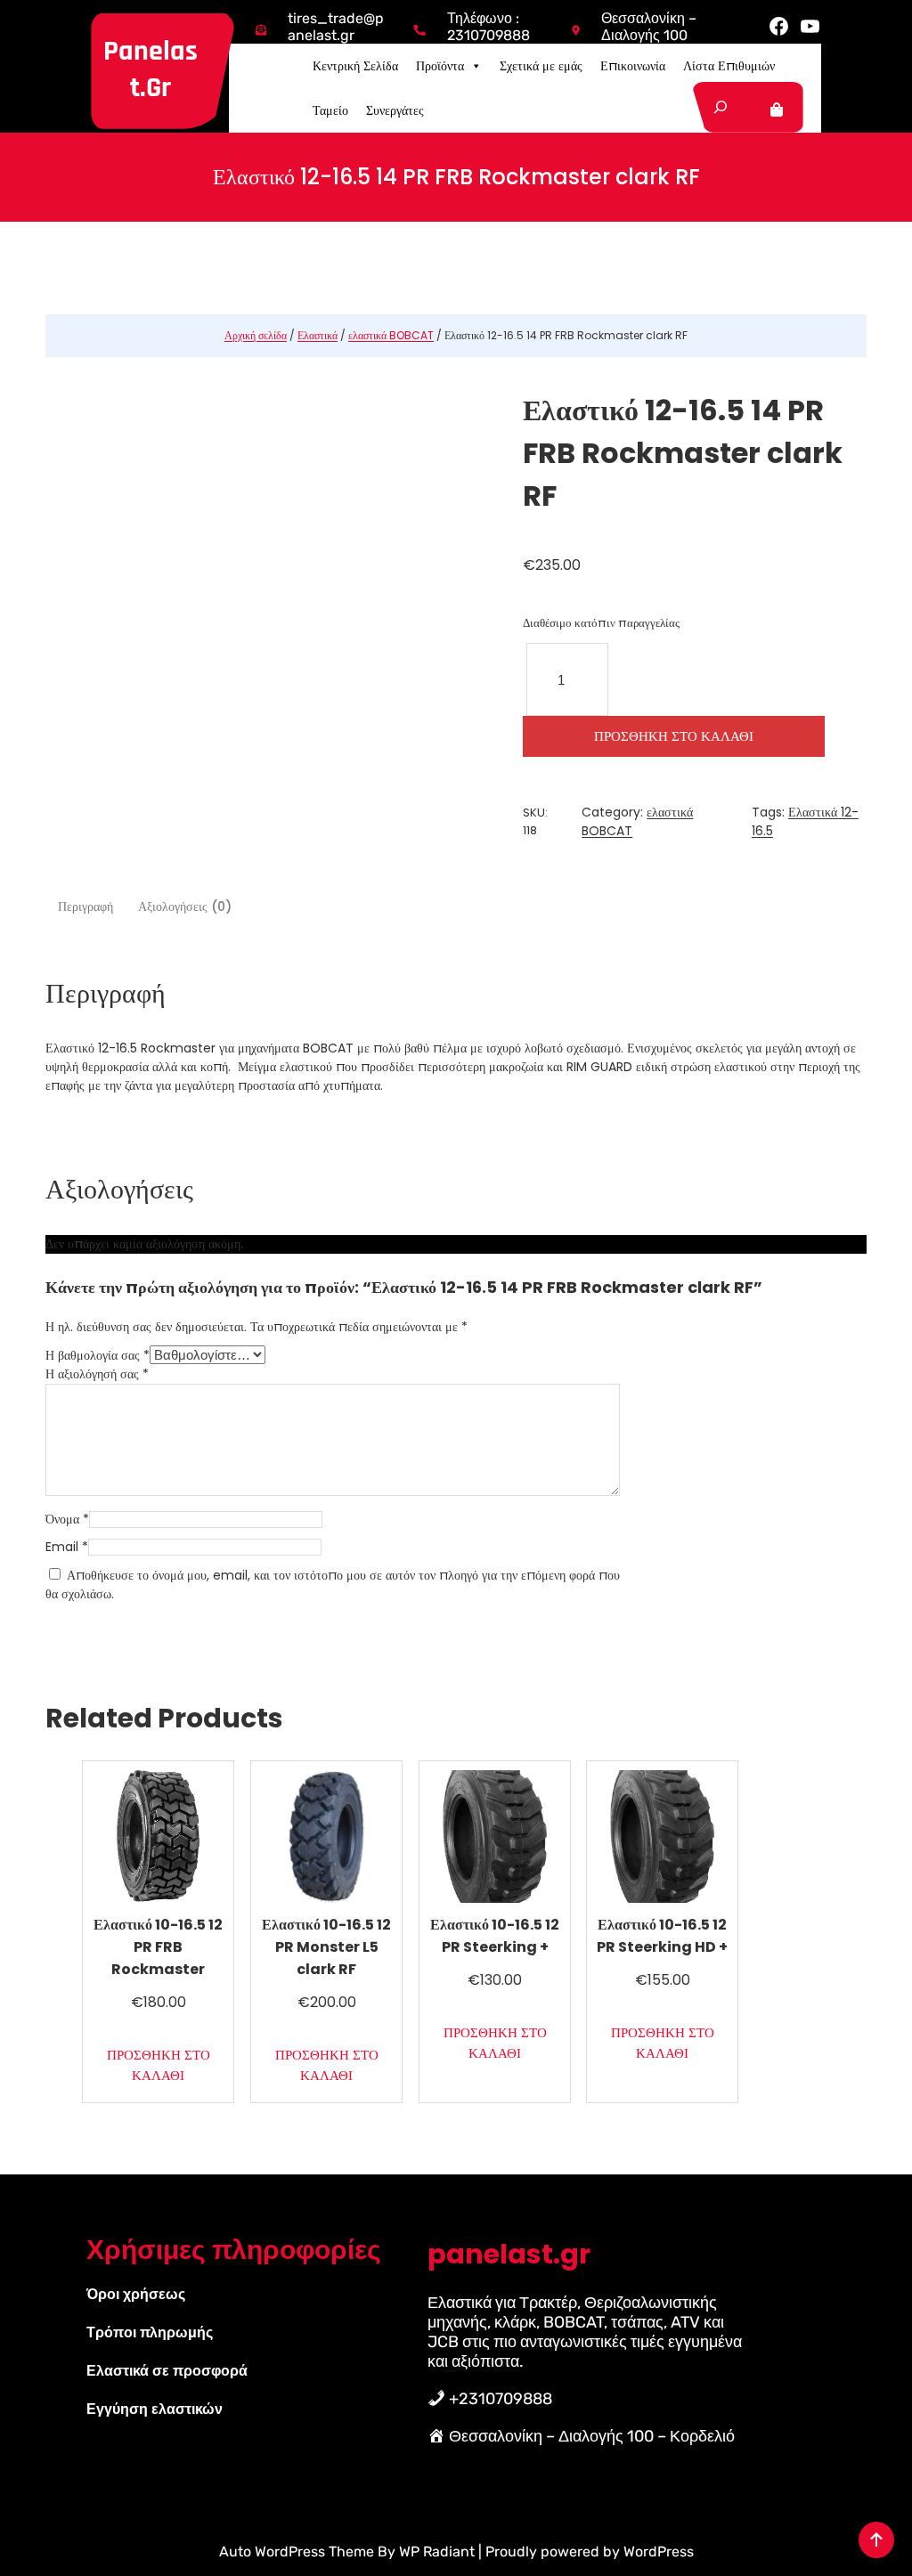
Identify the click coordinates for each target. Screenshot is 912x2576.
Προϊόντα (440, 66)
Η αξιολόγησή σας (97, 1374)
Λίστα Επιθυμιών (729, 66)
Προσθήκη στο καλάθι (674, 736)
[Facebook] (779, 26)
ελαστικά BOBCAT (391, 335)
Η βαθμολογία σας (98, 1355)
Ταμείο (330, 110)
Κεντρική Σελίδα (355, 66)
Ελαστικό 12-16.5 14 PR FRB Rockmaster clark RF (683, 453)
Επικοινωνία (633, 66)
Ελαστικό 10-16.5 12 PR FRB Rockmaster (158, 1947)
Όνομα (67, 1519)
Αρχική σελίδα (256, 335)
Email (67, 1547)
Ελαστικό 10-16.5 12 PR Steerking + (495, 1936)
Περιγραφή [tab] (85, 906)
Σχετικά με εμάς (541, 66)
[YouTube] (810, 26)
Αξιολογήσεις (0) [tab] (185, 906)
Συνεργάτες (395, 110)
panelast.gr (151, 69)
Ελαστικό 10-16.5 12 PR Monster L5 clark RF (326, 1947)
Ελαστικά (318, 335)
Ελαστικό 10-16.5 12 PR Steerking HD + (662, 1936)
